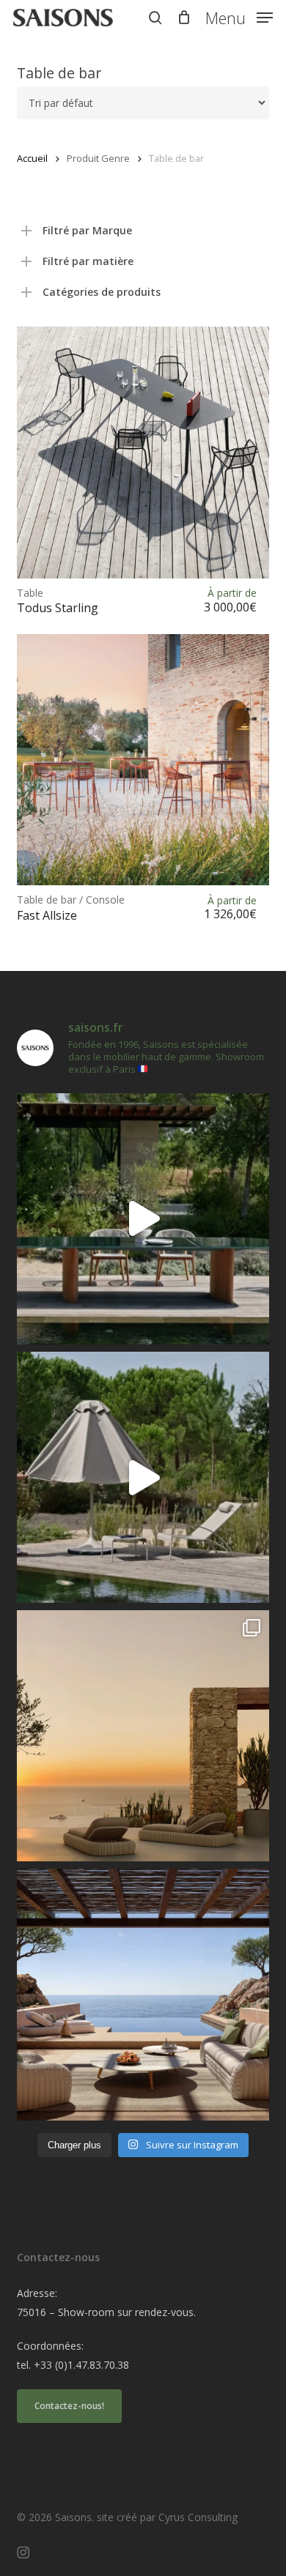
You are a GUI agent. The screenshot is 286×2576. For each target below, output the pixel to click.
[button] (239, 16)
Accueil (32, 158)
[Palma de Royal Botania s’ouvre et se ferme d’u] (143, 1477)
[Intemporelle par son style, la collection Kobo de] (143, 1994)
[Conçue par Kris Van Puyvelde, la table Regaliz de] (143, 1219)
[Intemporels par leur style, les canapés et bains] (143, 1736)
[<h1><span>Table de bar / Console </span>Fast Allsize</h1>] (143, 760)
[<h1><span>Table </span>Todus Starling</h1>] (143, 452)
